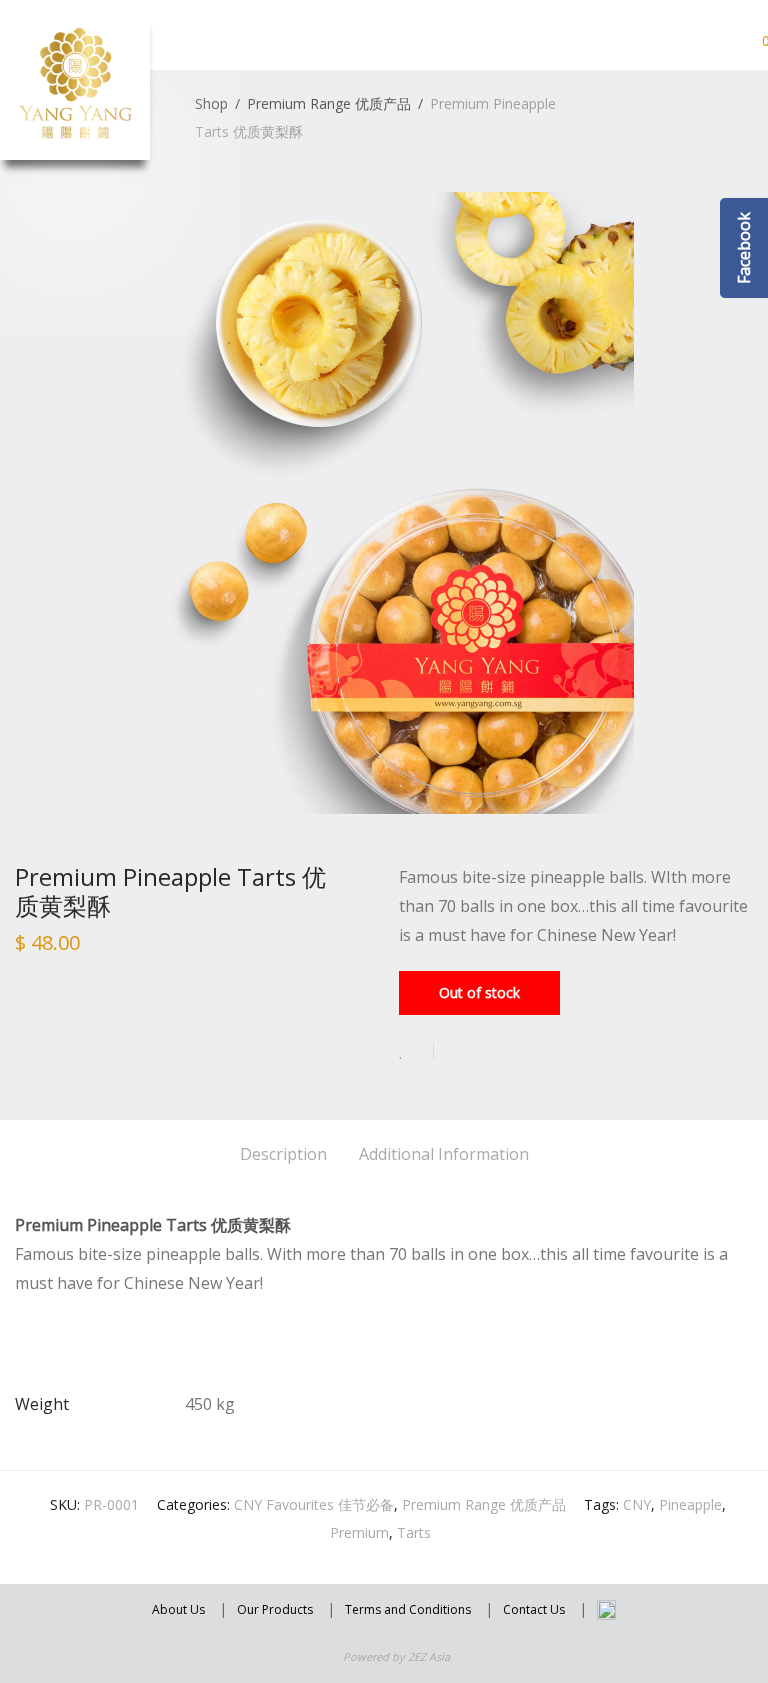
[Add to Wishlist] (416, 1050)
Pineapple (690, 1504)
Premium (359, 1532)
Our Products (275, 1609)
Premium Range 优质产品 (329, 103)
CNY (637, 1504)
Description (283, 1154)
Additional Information (444, 1154)
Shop (211, 103)
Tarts (414, 1532)
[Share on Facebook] (456, 1051)
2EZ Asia (429, 1656)
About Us (178, 1609)
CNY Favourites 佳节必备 (314, 1504)
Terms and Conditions (408, 1609)
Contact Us (534, 1609)
